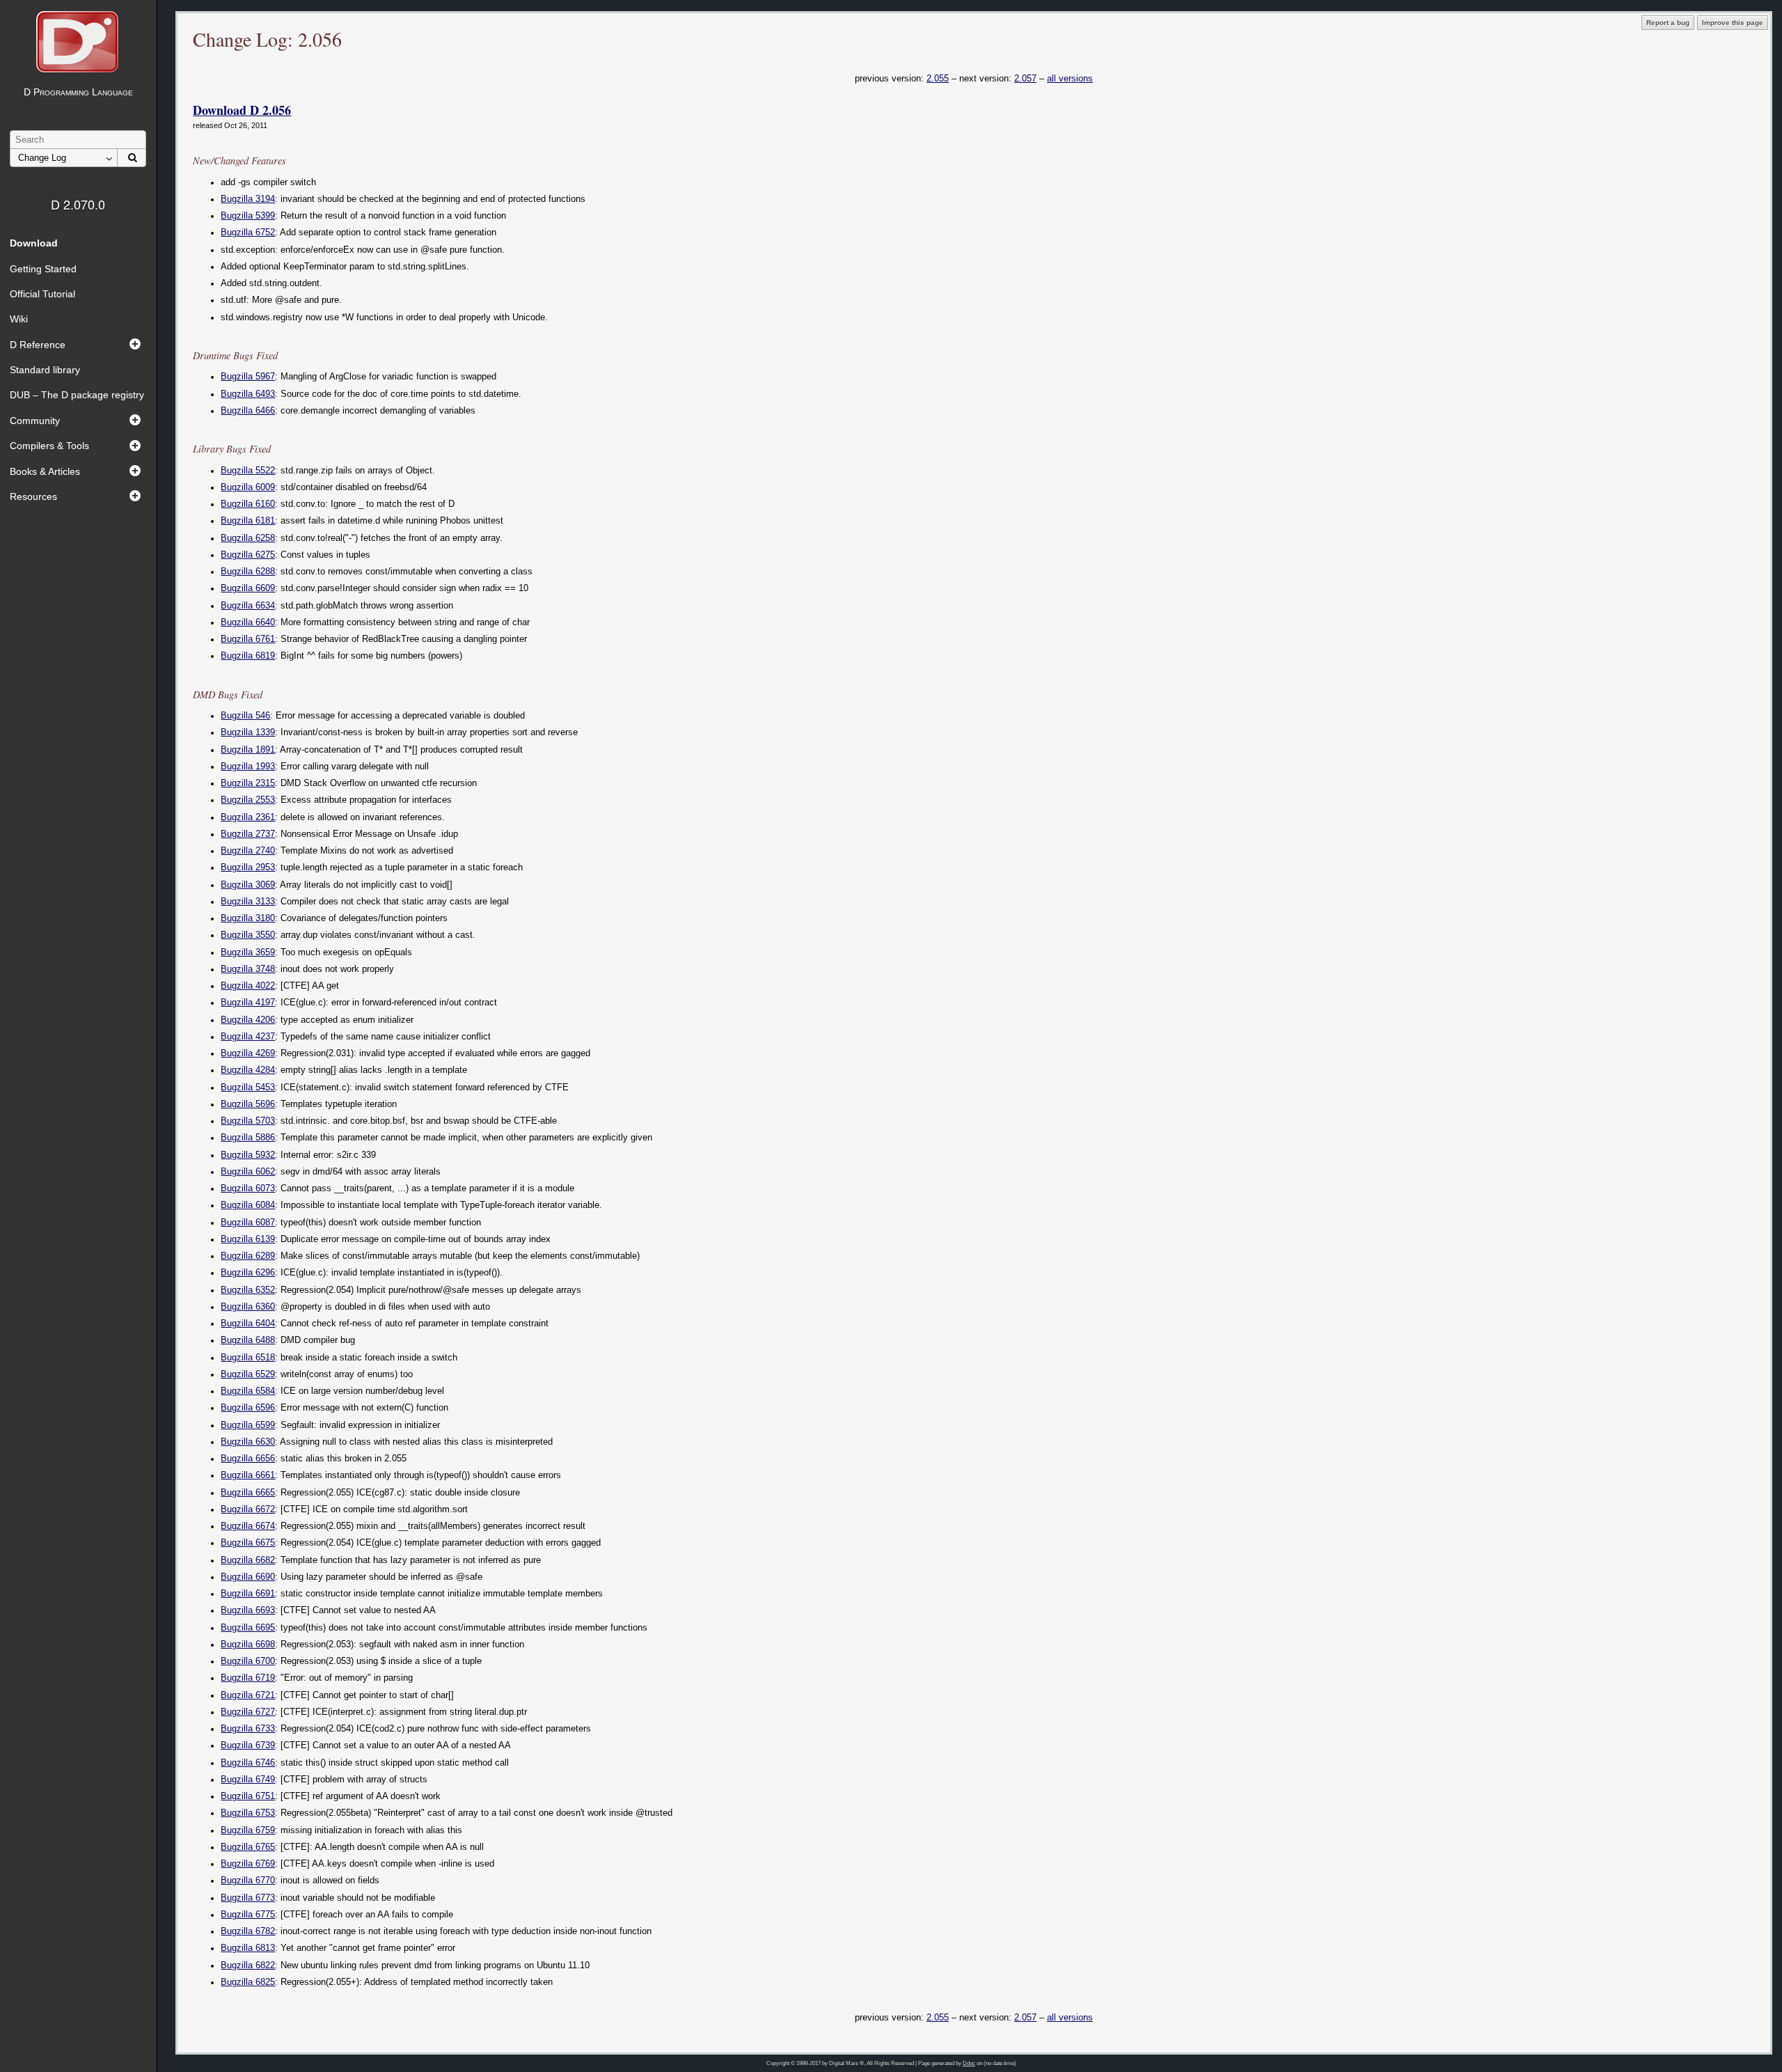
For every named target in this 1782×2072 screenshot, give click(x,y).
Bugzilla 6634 (248, 606)
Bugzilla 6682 (248, 1560)
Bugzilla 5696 (248, 1104)
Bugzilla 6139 (248, 1239)
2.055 (938, 78)
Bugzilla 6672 (248, 1509)
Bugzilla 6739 (248, 1745)
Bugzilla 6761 (248, 639)
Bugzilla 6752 (248, 233)
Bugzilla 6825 (248, 1982)
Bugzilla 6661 (248, 1475)
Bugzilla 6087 (248, 1223)
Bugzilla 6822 (248, 1965)
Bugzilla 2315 (248, 783)
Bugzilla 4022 (248, 986)
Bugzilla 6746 (248, 1763)
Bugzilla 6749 (248, 1780)
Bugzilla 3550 (248, 935)
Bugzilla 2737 (248, 834)
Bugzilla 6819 (248, 656)
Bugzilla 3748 (248, 969)
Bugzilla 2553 (248, 800)
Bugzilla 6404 (248, 1324)
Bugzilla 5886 (248, 1138)
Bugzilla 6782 (248, 1931)
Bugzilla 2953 (248, 868)
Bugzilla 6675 (248, 1543)
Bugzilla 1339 (248, 732)
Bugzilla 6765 (248, 1847)
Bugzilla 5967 (248, 377)
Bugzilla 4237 (248, 1037)
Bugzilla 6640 (248, 622)
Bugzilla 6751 (248, 1796)
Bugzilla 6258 (248, 538)
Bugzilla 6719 (248, 1678)
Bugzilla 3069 (248, 885)
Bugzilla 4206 (248, 1020)
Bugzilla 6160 (248, 504)
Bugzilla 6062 (248, 1172)
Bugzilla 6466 (248, 411)
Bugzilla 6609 (248, 588)
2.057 (1025, 78)
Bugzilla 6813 (248, 1948)
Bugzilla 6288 (248, 572)
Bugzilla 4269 (248, 1053)
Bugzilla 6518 (248, 1358)
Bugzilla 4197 (248, 1003)
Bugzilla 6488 (248, 1340)
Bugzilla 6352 (248, 1290)
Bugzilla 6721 (248, 1695)
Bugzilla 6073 (248, 1188)
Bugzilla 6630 (248, 1442)
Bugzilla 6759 (248, 1830)
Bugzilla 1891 (248, 750)
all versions (1070, 78)
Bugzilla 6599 (248, 1425)
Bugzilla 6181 (248, 521)
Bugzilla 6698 (248, 1645)
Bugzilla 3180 (248, 918)
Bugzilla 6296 (248, 1273)
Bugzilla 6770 (248, 1881)
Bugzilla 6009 (248, 487)
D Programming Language (78, 92)
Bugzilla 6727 (248, 1712)
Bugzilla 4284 (248, 1070)
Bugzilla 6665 (248, 1493)
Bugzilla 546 (245, 716)
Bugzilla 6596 (248, 1408)
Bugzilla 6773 (248, 1898)
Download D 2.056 (242, 110)
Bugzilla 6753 (248, 1813)
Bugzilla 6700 (248, 1661)
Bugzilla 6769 (248, 1864)
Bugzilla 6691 (248, 1594)
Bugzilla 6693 (248, 1610)
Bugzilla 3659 (248, 952)
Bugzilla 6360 (248, 1307)
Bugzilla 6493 (248, 394)
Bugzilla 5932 (248, 1155)
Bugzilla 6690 (248, 1577)
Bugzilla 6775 (248, 1915)
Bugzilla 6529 (248, 1374)
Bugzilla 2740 (248, 851)
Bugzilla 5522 (248, 471)
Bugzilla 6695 (248, 1628)
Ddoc (969, 2063)
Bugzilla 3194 (248, 199)
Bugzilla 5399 (248, 216)
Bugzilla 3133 (248, 902)
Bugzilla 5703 (248, 1121)
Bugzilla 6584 (248, 1391)
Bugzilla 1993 (248, 767)
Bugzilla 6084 (248, 1205)
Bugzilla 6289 (248, 1256)
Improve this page (1733, 23)
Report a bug (1668, 23)
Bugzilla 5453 (248, 1088)
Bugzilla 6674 (248, 1526)
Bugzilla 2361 (248, 817)
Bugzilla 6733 (248, 1729)
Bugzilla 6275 (248, 555)
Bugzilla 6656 (248, 1459)
